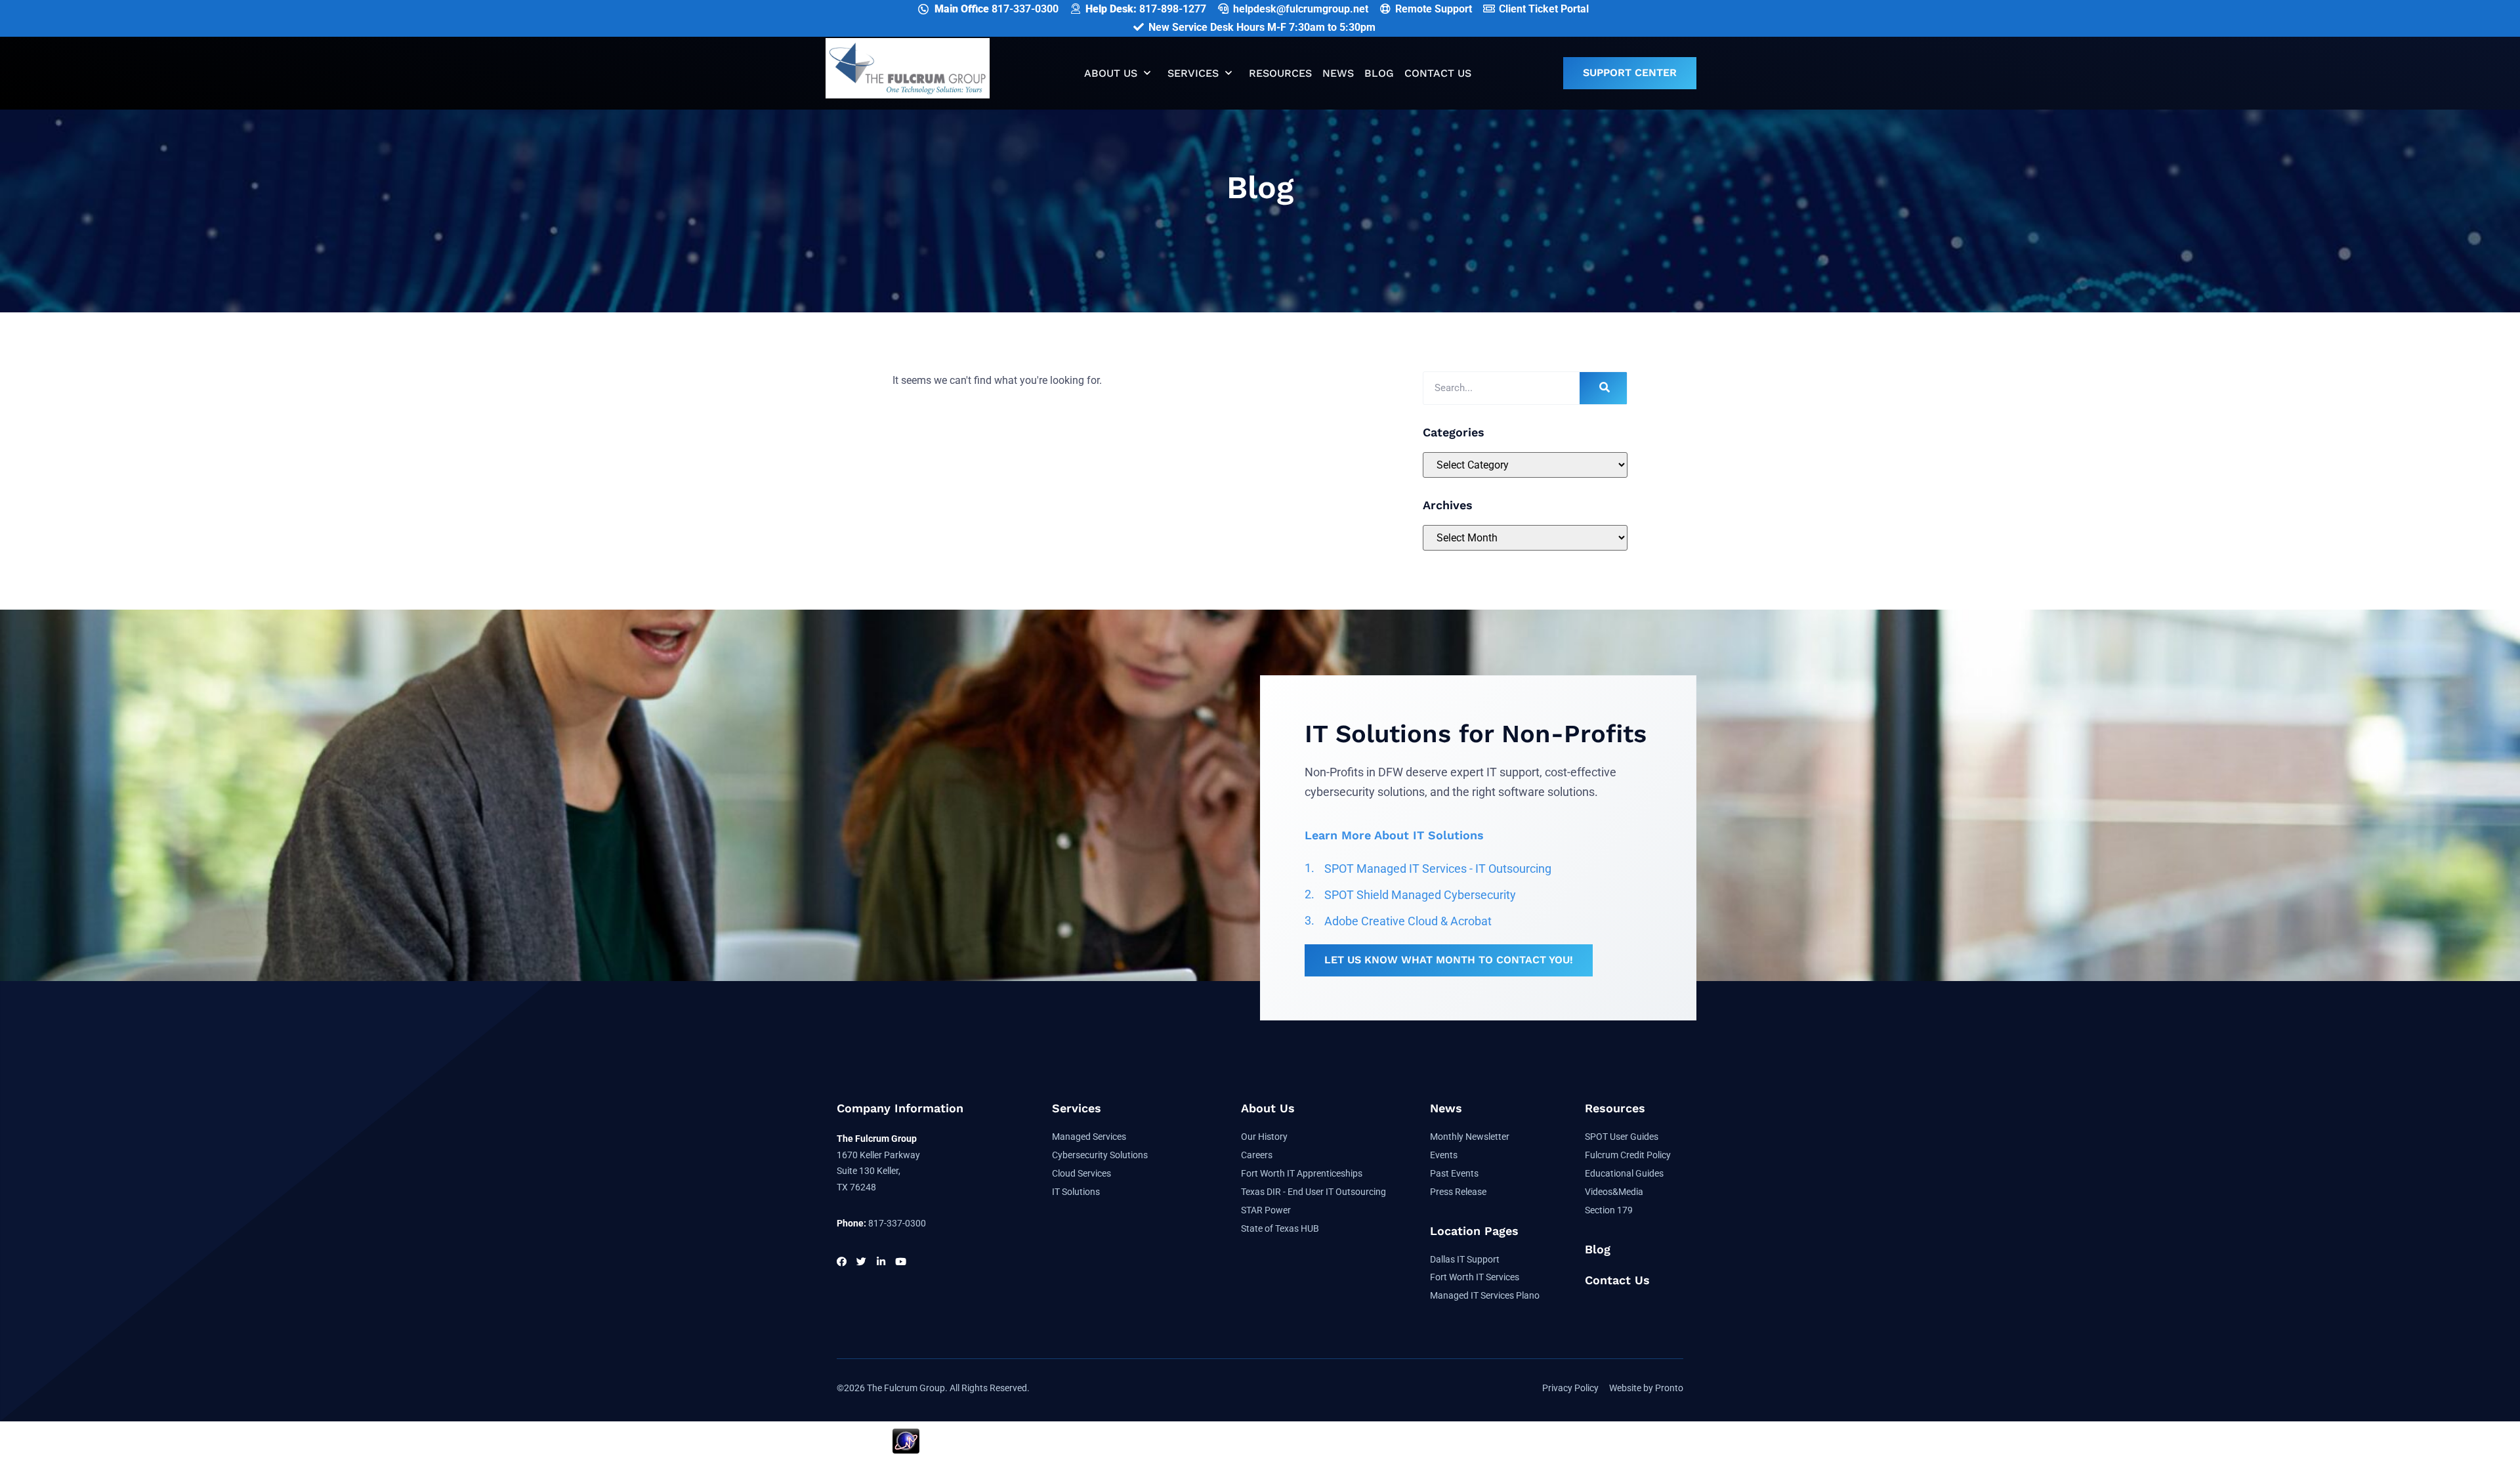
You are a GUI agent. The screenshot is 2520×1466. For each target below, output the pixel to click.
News (1338, 73)
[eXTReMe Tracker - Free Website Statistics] (906, 1450)
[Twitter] (861, 1262)
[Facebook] (842, 1262)
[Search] (1603, 388)
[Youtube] (901, 1262)
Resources (1280, 73)
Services (1193, 73)
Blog (1379, 73)
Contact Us (1438, 73)
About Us (1111, 73)
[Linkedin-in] (881, 1262)
